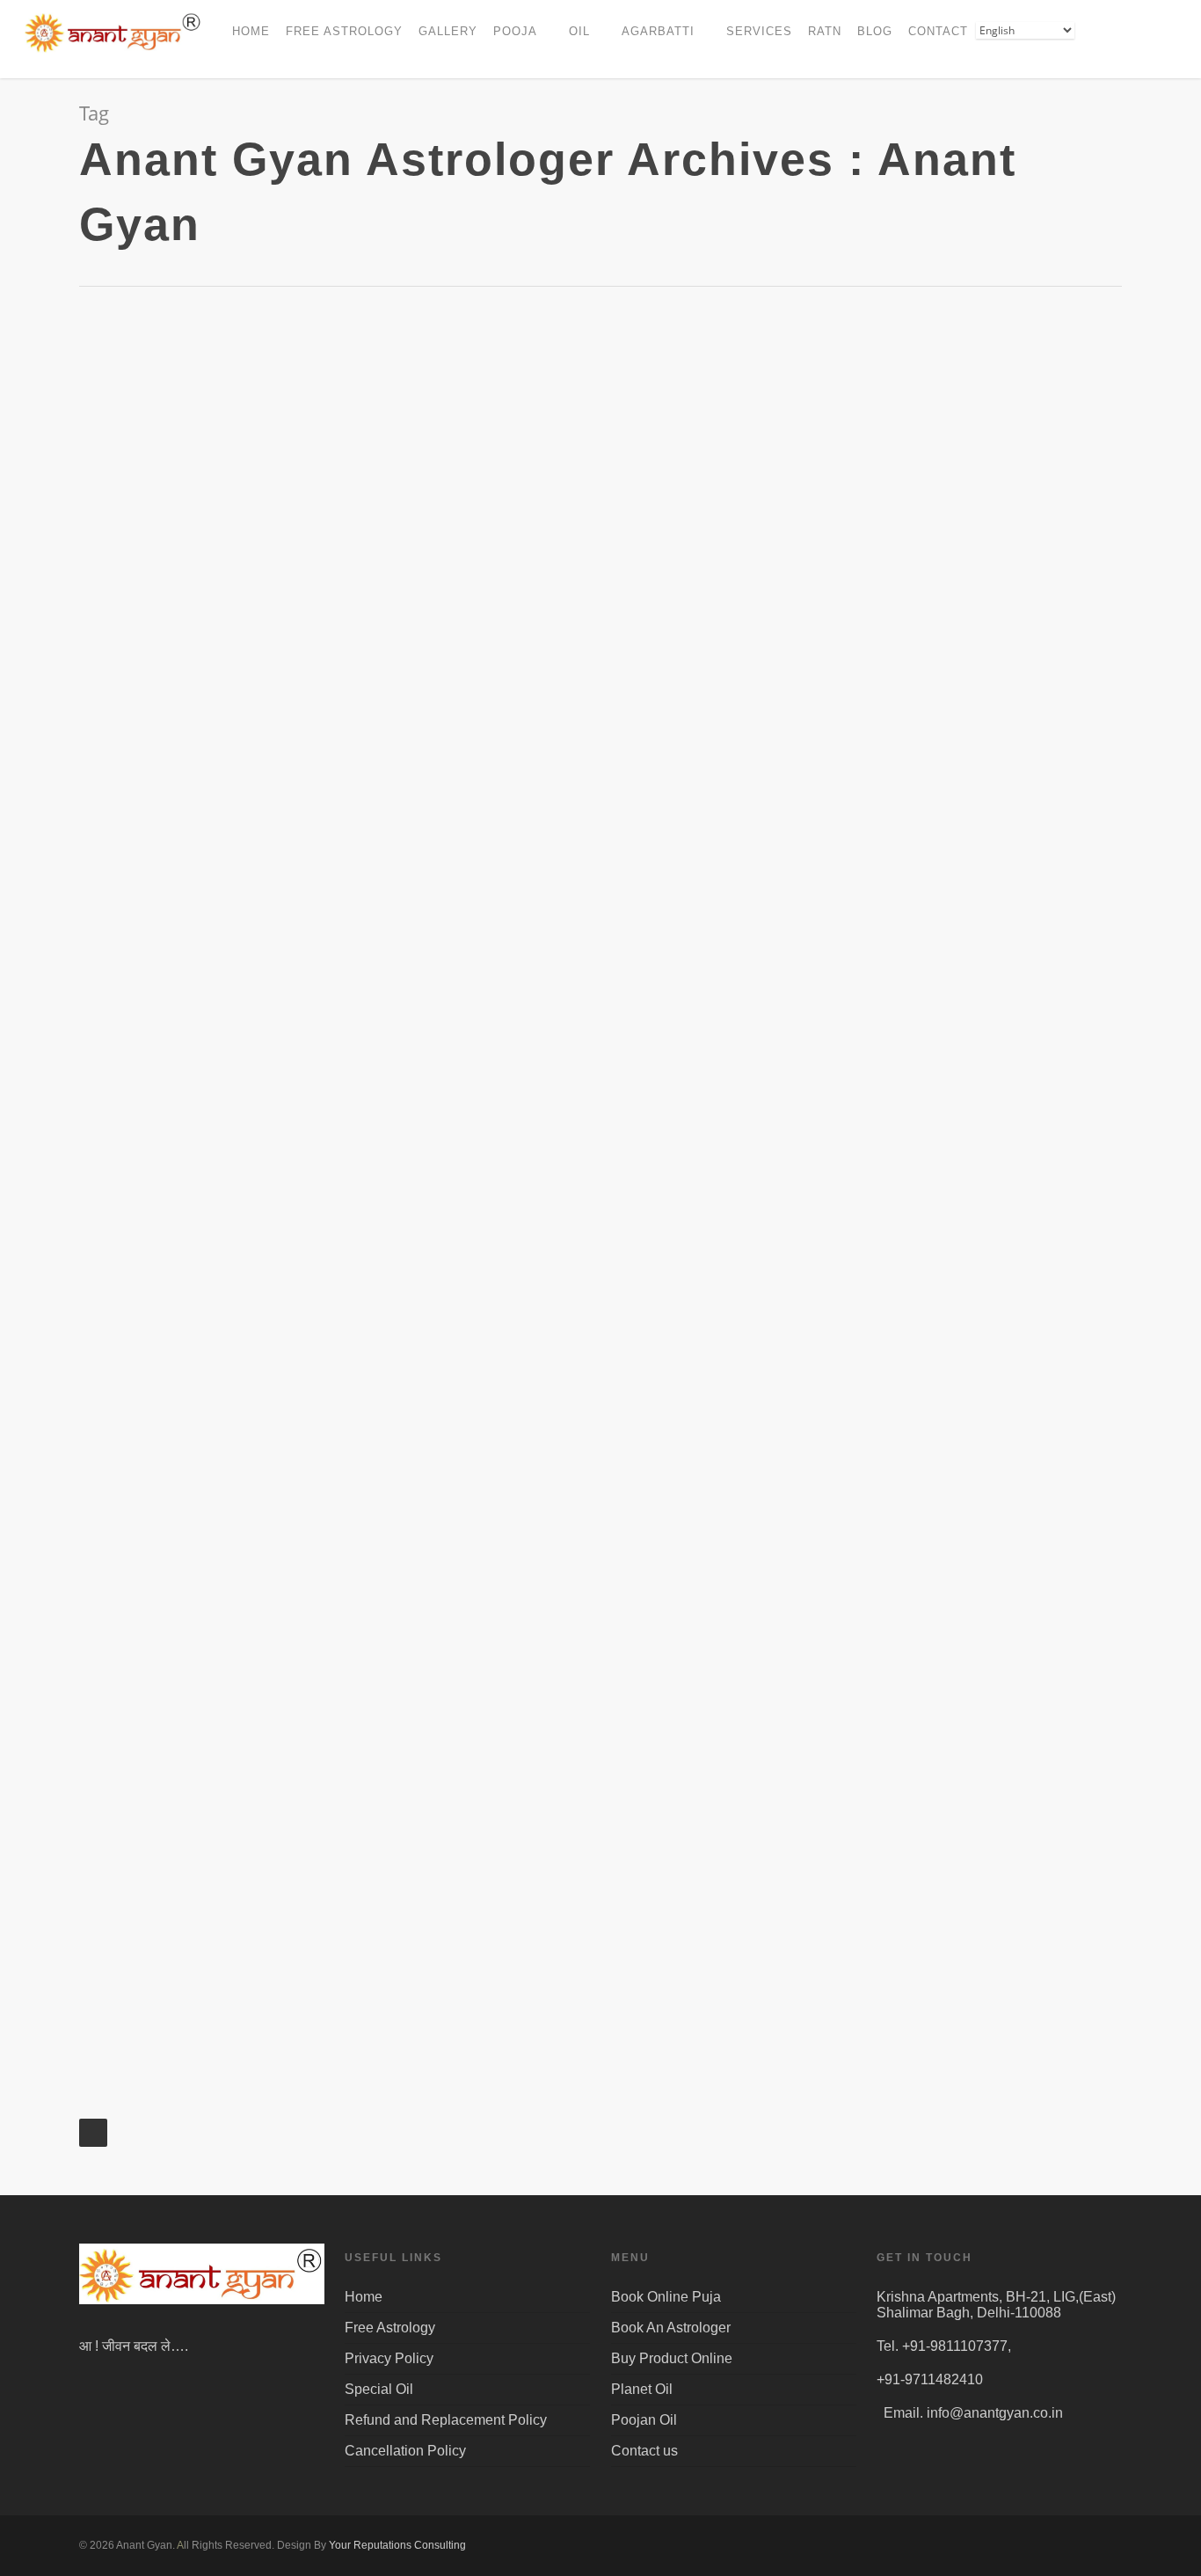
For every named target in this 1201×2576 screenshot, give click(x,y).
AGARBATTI (658, 31)
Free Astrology (390, 2328)
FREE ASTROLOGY (344, 31)
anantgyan (180, 718)
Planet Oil (642, 2389)
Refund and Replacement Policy (446, 2420)
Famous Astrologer (231, 554)
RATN (825, 31)
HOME (251, 31)
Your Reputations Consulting (397, 2545)
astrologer (790, 536)
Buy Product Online (672, 2358)
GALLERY (448, 31)
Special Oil (379, 2389)
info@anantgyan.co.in (995, 2413)
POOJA (515, 31)
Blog (118, 554)
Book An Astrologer (671, 2328)
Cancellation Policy (405, 2451)
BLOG (875, 31)
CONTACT (938, 31)
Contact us (644, 2451)
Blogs (154, 554)
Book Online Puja (666, 2297)
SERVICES (759, 31)
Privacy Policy (389, 2358)
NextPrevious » (93, 2133)
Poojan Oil (644, 2420)
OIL (579, 31)
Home (364, 2297)
